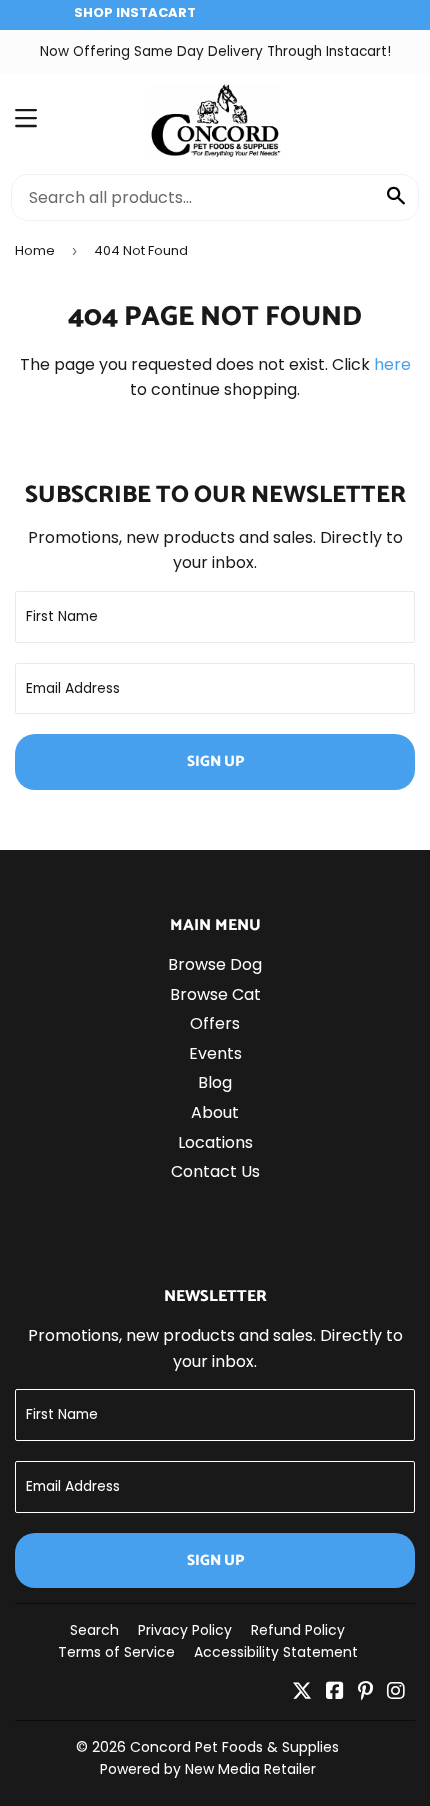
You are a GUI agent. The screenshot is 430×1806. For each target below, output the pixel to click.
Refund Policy (298, 1630)
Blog (215, 1082)
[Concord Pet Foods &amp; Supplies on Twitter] (302, 1692)
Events (215, 1053)
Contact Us (215, 1171)
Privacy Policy (185, 1630)
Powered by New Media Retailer (208, 1769)
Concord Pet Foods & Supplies (234, 1747)
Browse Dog (215, 964)
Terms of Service (116, 1652)
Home (35, 250)
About (215, 1112)
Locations (215, 1142)
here (392, 364)
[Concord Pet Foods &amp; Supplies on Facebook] (335, 1692)
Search (94, 1630)
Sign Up (215, 761)
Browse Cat (215, 994)
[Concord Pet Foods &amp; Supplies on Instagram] (396, 1692)
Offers (215, 1023)
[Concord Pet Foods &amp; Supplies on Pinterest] (365, 1692)
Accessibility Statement (276, 1652)
